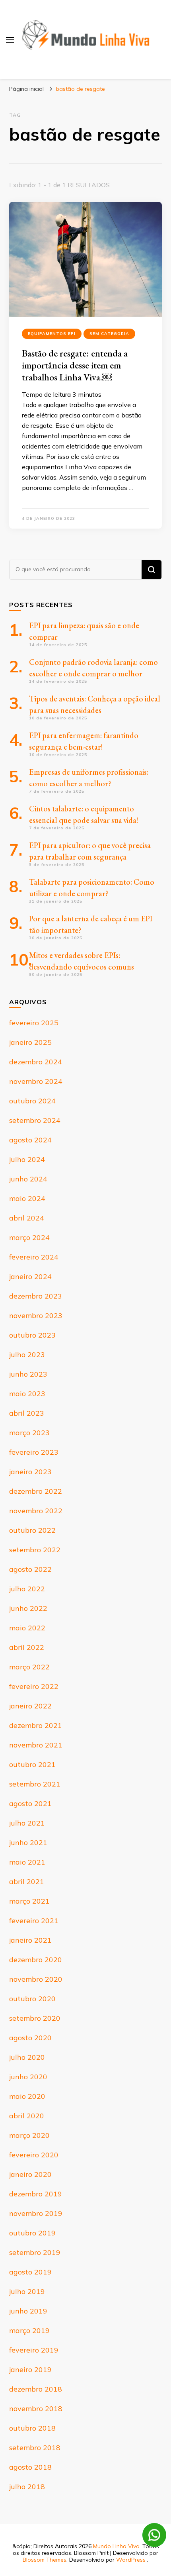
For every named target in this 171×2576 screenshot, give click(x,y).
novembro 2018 (36, 2409)
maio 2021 (27, 1862)
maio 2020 (27, 2096)
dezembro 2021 (36, 1725)
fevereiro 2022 (34, 1686)
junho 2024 (28, 1179)
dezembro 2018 (36, 2389)
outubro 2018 (32, 2428)
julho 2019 (27, 2291)
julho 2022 (27, 1589)
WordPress (131, 2560)
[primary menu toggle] (10, 40)
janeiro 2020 (30, 2174)
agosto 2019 (30, 2272)
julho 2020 (27, 2057)
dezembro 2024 (36, 1062)
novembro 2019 (36, 2213)
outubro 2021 (32, 1764)
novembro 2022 (36, 1511)
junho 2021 (28, 1842)
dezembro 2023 (36, 1296)
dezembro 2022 (36, 1491)
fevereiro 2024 (34, 1257)
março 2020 (29, 2135)
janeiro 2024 (30, 1276)
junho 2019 (28, 2311)
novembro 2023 (36, 1315)
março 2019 (29, 2330)
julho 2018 (27, 2487)
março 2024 (29, 1237)
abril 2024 (27, 1218)
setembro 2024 (35, 1120)
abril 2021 (27, 1882)
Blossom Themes (45, 2560)
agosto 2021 (30, 1803)
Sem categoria (109, 334)
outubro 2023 (32, 1335)
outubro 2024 (32, 1101)
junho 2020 (28, 2077)
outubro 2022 (32, 1530)
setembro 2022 (35, 1550)
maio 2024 (27, 1198)
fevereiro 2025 (34, 1023)
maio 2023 (27, 1394)
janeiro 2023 (30, 1472)
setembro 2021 (35, 1784)
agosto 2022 (30, 1569)
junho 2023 (28, 1374)
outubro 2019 (32, 2233)
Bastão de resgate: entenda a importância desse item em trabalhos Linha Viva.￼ (75, 365)
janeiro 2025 (30, 1042)
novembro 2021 (36, 1745)
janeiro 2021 (30, 1940)
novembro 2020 (36, 1979)
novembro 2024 (36, 1081)
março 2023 (29, 1433)
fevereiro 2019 (34, 2350)
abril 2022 (27, 1647)
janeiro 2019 (30, 2369)
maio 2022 (27, 1628)
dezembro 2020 (36, 1960)
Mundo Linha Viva (116, 2546)
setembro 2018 (35, 2448)
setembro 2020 (35, 2018)
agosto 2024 (30, 1140)
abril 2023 (27, 1413)
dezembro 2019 (36, 2194)
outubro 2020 (32, 1999)
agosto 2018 (30, 2467)
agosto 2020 (30, 2038)
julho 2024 (27, 1159)
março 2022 (29, 1667)
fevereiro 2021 (34, 1921)
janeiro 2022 (30, 1706)
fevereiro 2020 (34, 2155)
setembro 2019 (35, 2252)
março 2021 (29, 1901)
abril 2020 (27, 2116)
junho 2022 (28, 1608)
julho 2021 (27, 1823)
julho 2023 (27, 1355)
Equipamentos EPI (52, 334)
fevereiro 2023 (34, 1452)
